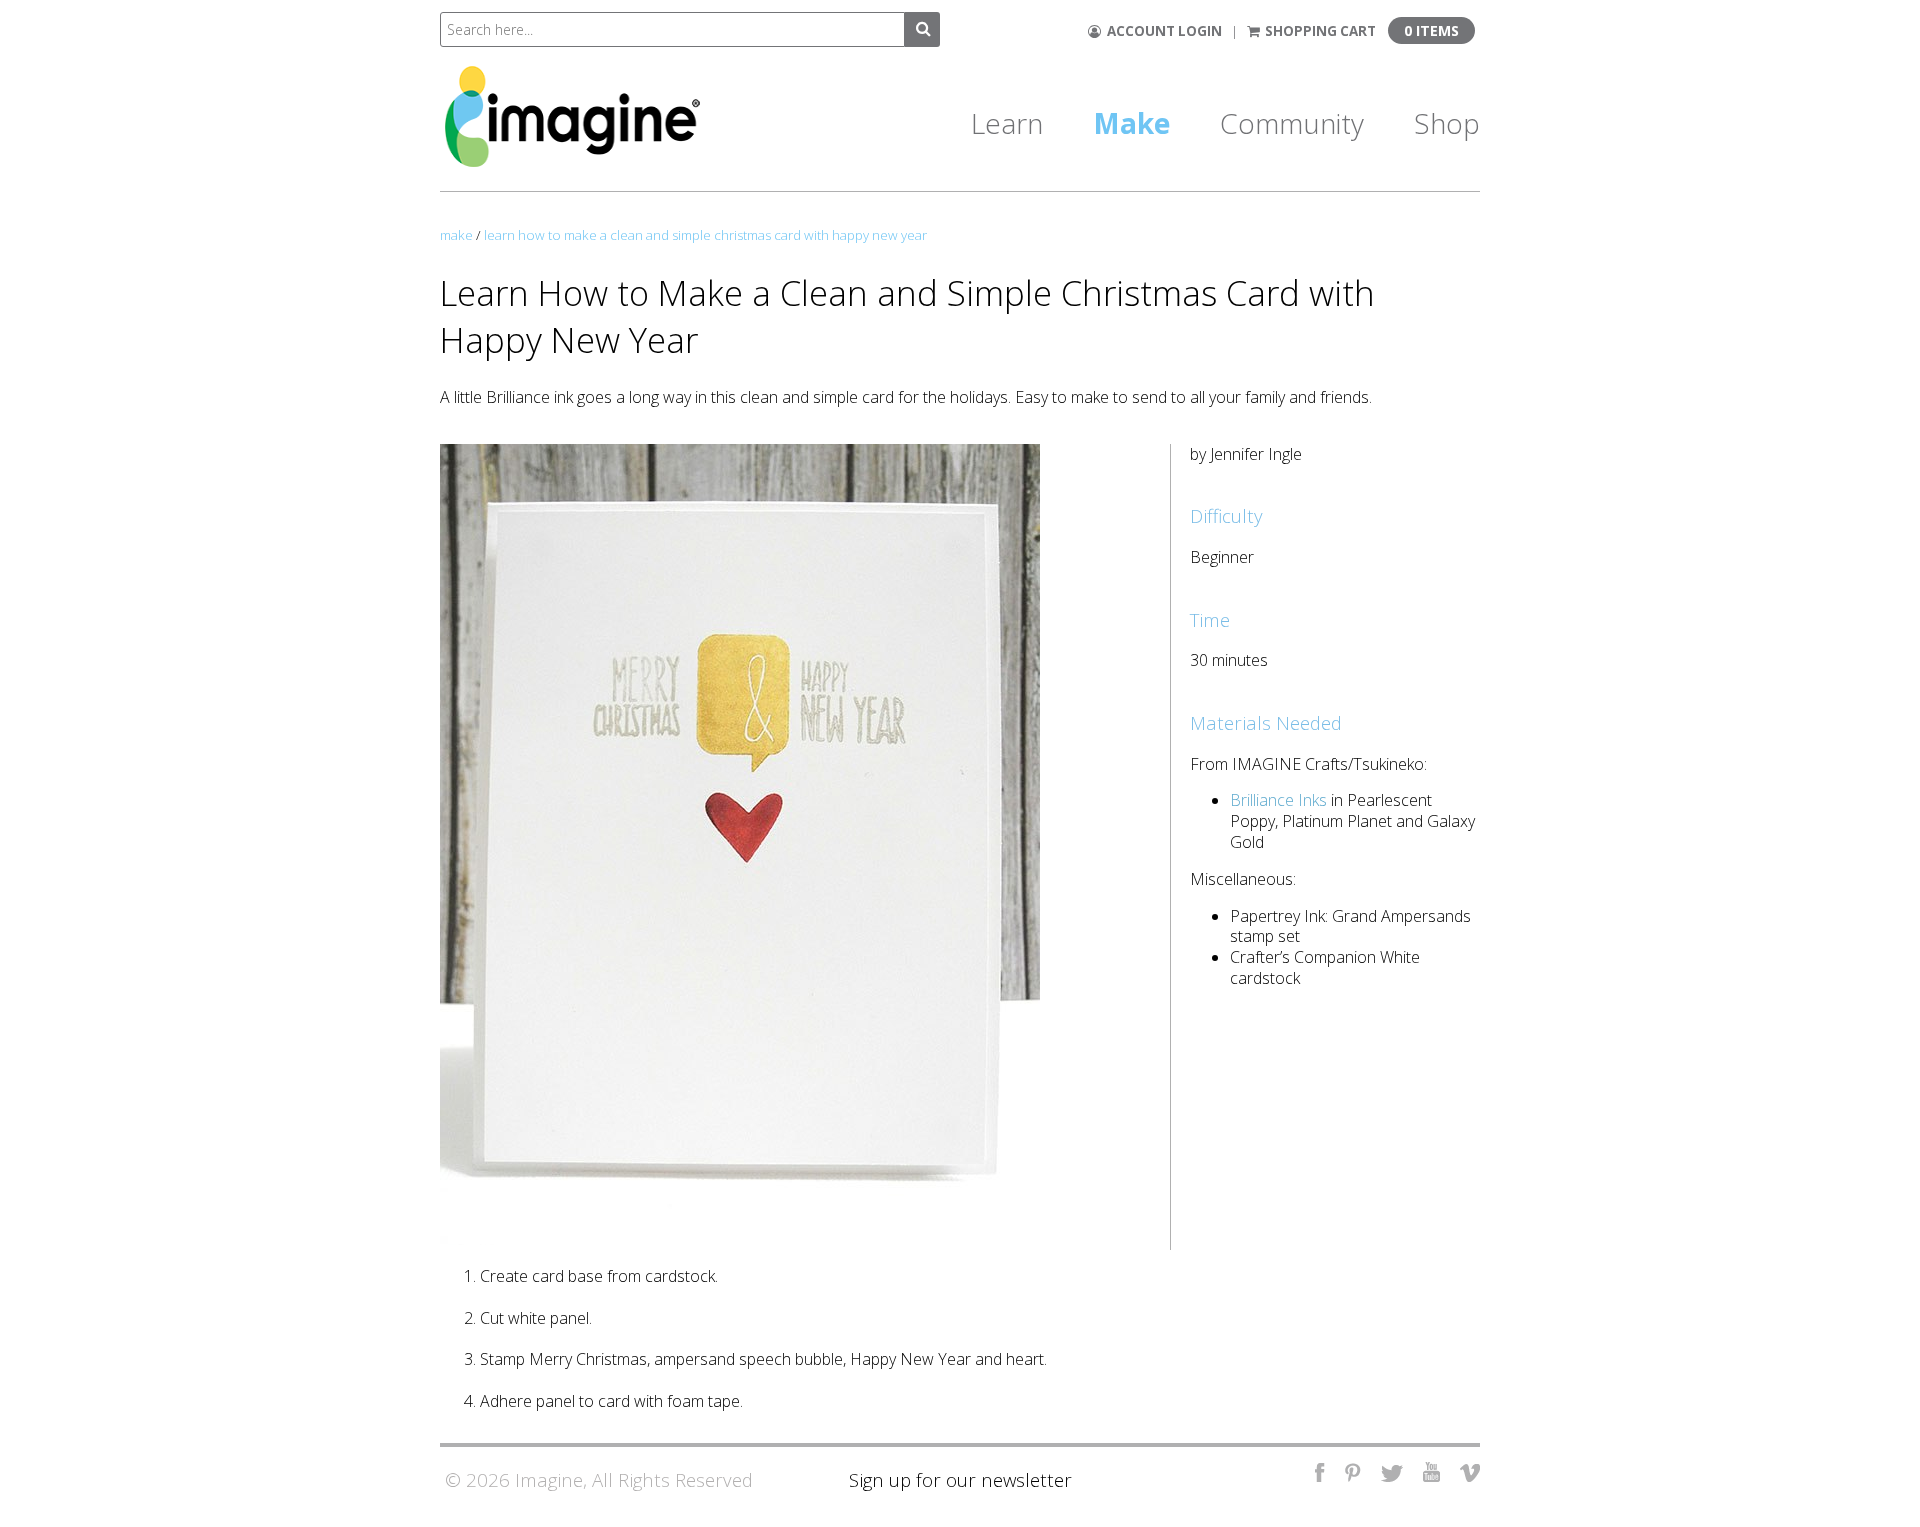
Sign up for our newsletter (960, 1479)
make (456, 235)
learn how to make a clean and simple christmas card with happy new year (705, 235)
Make (1131, 123)
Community (1292, 123)
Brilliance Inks (1278, 800)
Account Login (1161, 31)
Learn (1007, 123)
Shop (1447, 123)
